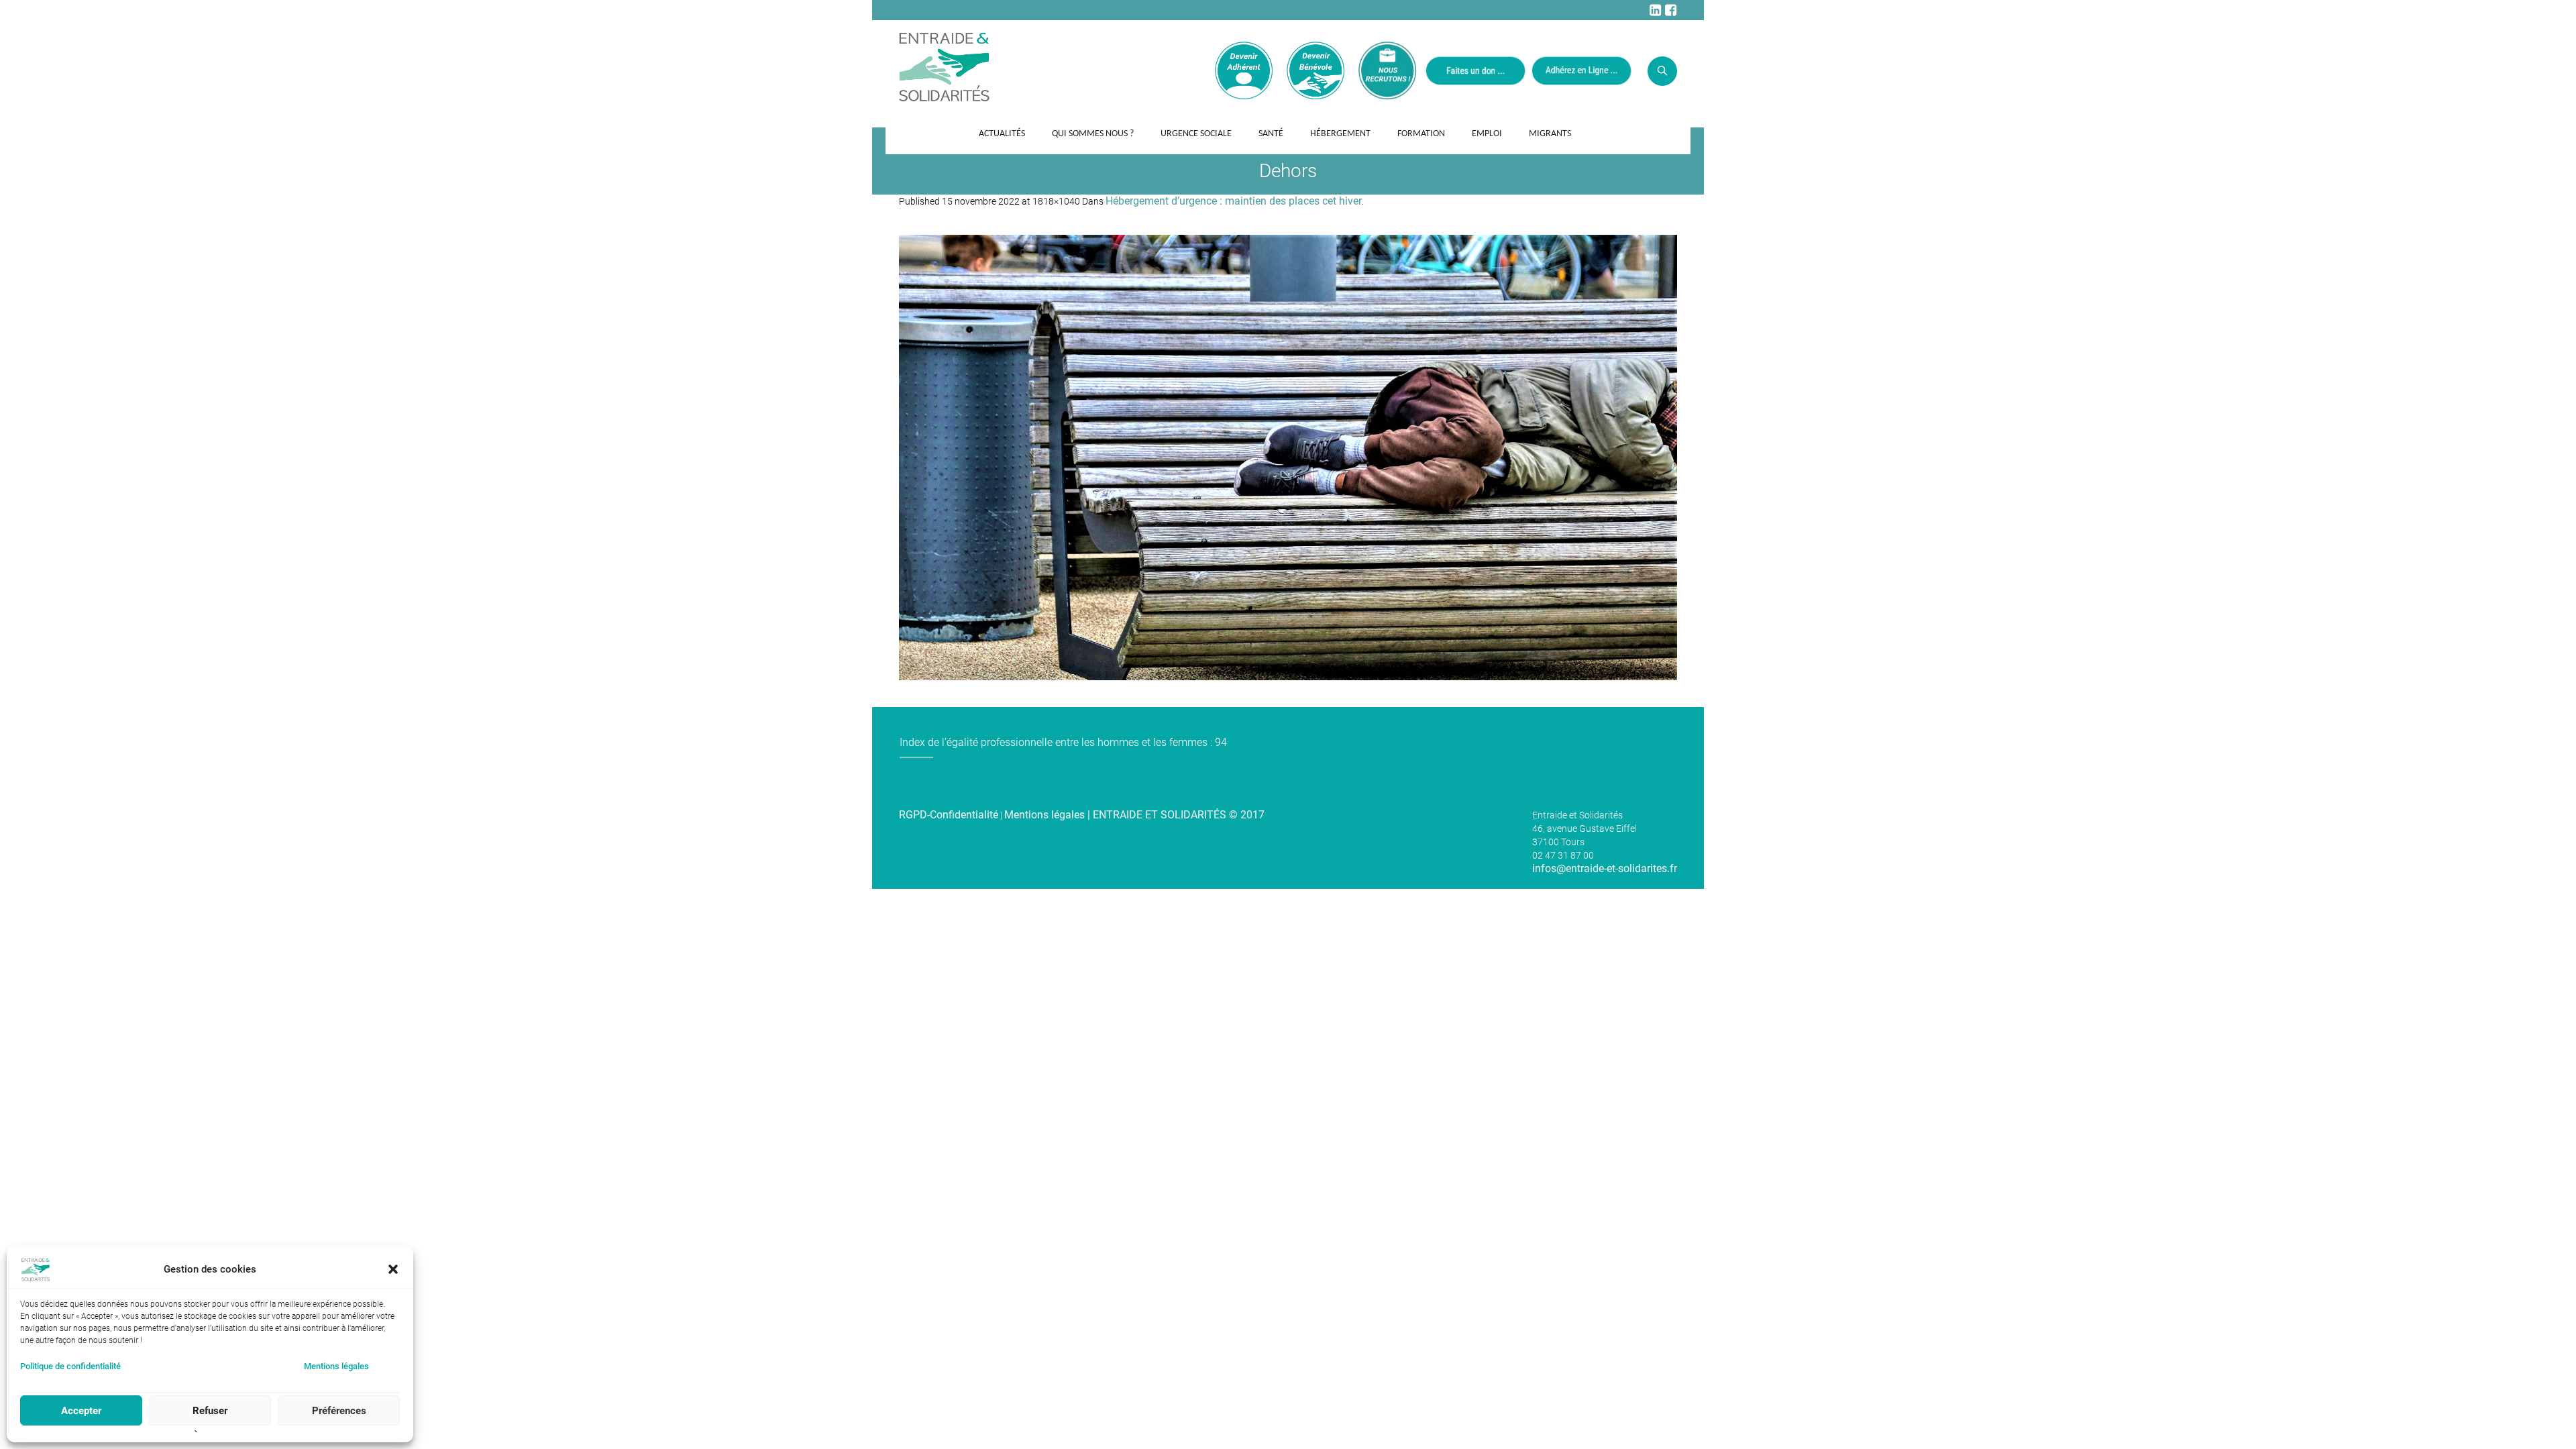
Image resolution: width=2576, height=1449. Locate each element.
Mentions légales (336, 1366)
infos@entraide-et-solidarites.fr (1605, 868)
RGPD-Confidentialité (949, 815)
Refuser (210, 1411)
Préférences (339, 1411)
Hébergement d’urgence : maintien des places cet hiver (1234, 201)
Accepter (81, 1411)
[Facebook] (1670, 10)
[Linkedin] (1655, 10)
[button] (393, 1269)
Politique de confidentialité (70, 1366)
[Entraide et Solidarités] (944, 66)
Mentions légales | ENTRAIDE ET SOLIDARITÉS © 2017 (1134, 815)
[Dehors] (1288, 458)
